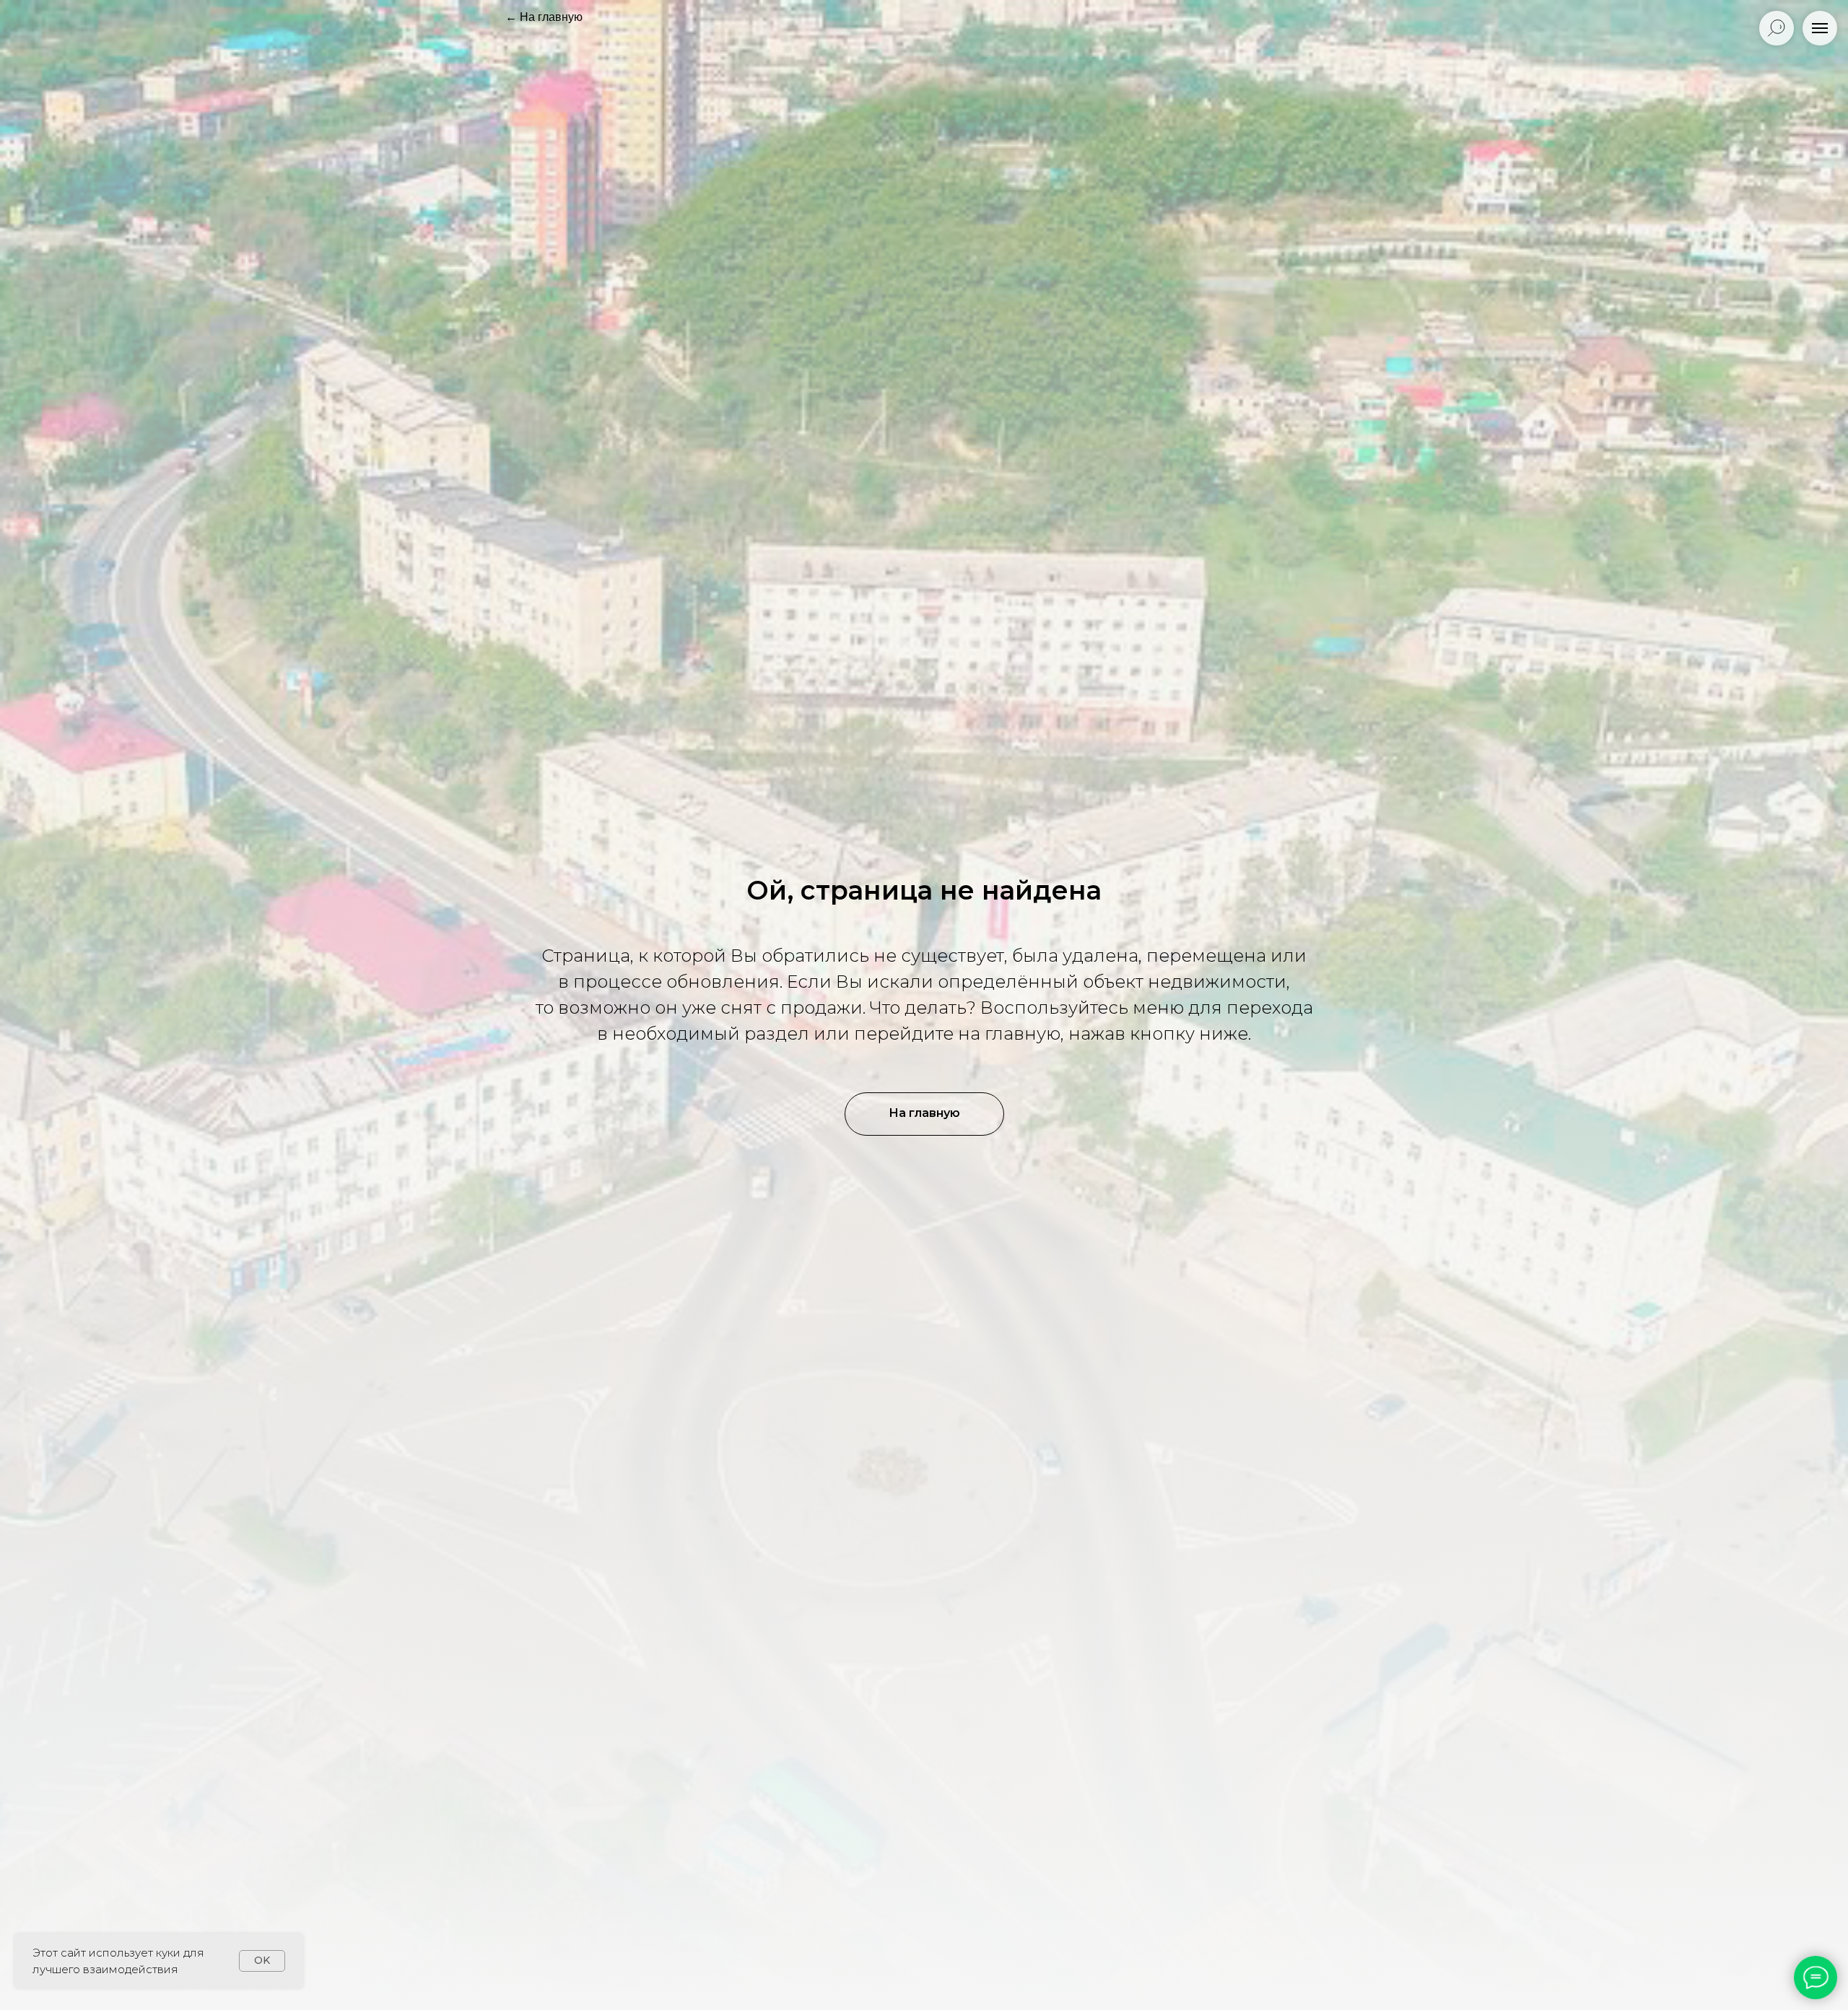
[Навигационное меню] (1820, 28)
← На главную (544, 17)
